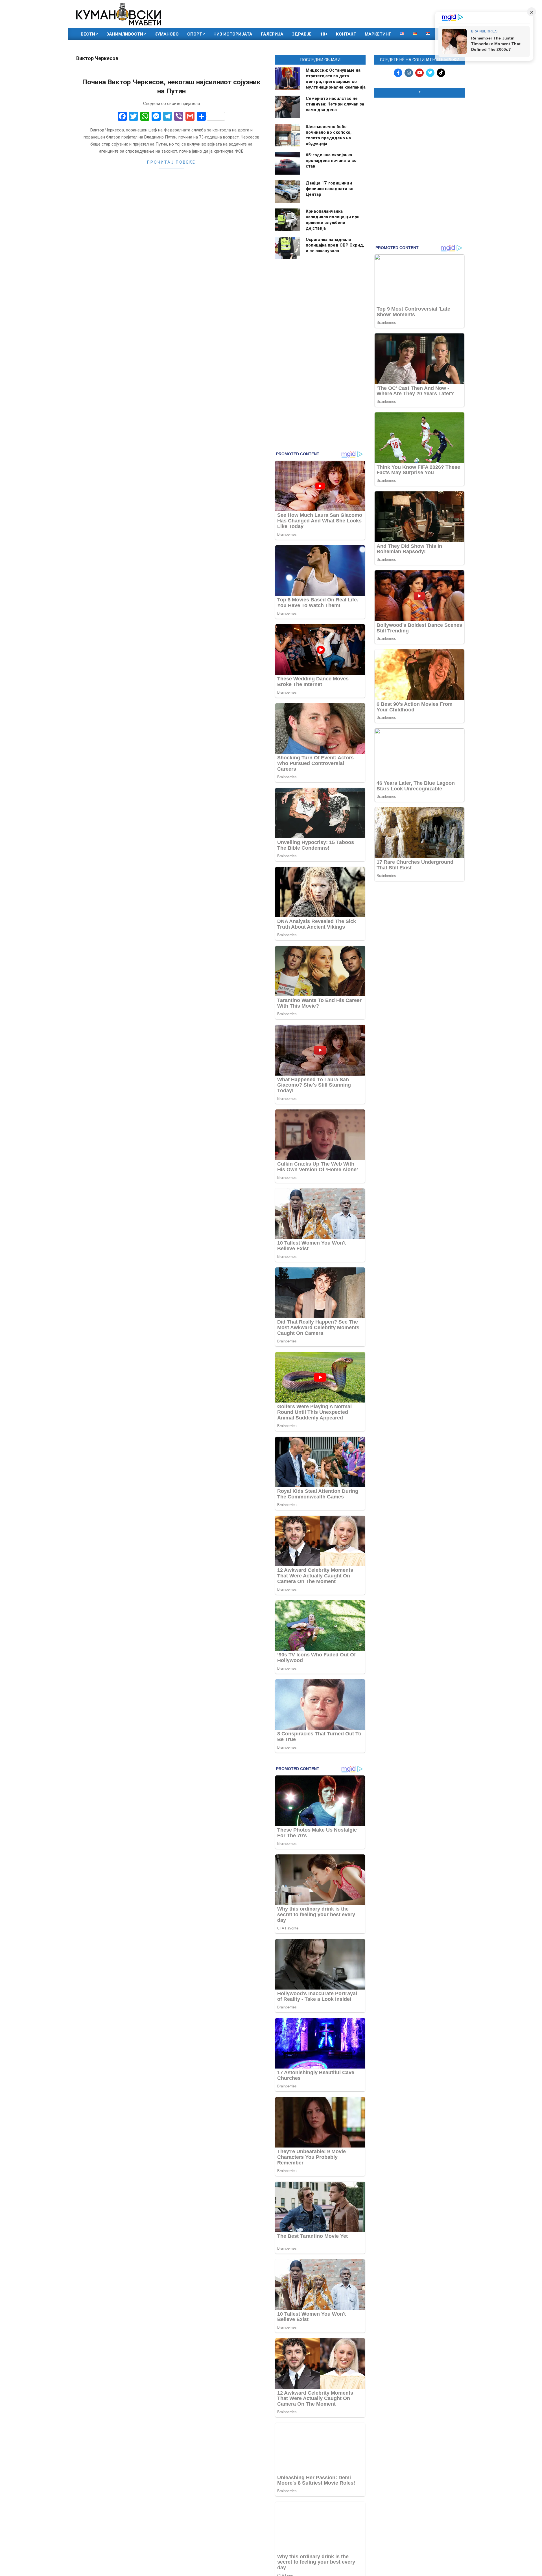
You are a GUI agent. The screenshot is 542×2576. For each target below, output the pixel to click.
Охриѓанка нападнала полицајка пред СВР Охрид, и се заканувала (335, 245)
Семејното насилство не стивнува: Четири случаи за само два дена (335, 104)
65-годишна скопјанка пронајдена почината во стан (331, 161)
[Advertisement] (419, 139)
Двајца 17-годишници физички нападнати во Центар (330, 189)
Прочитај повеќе (171, 162)
